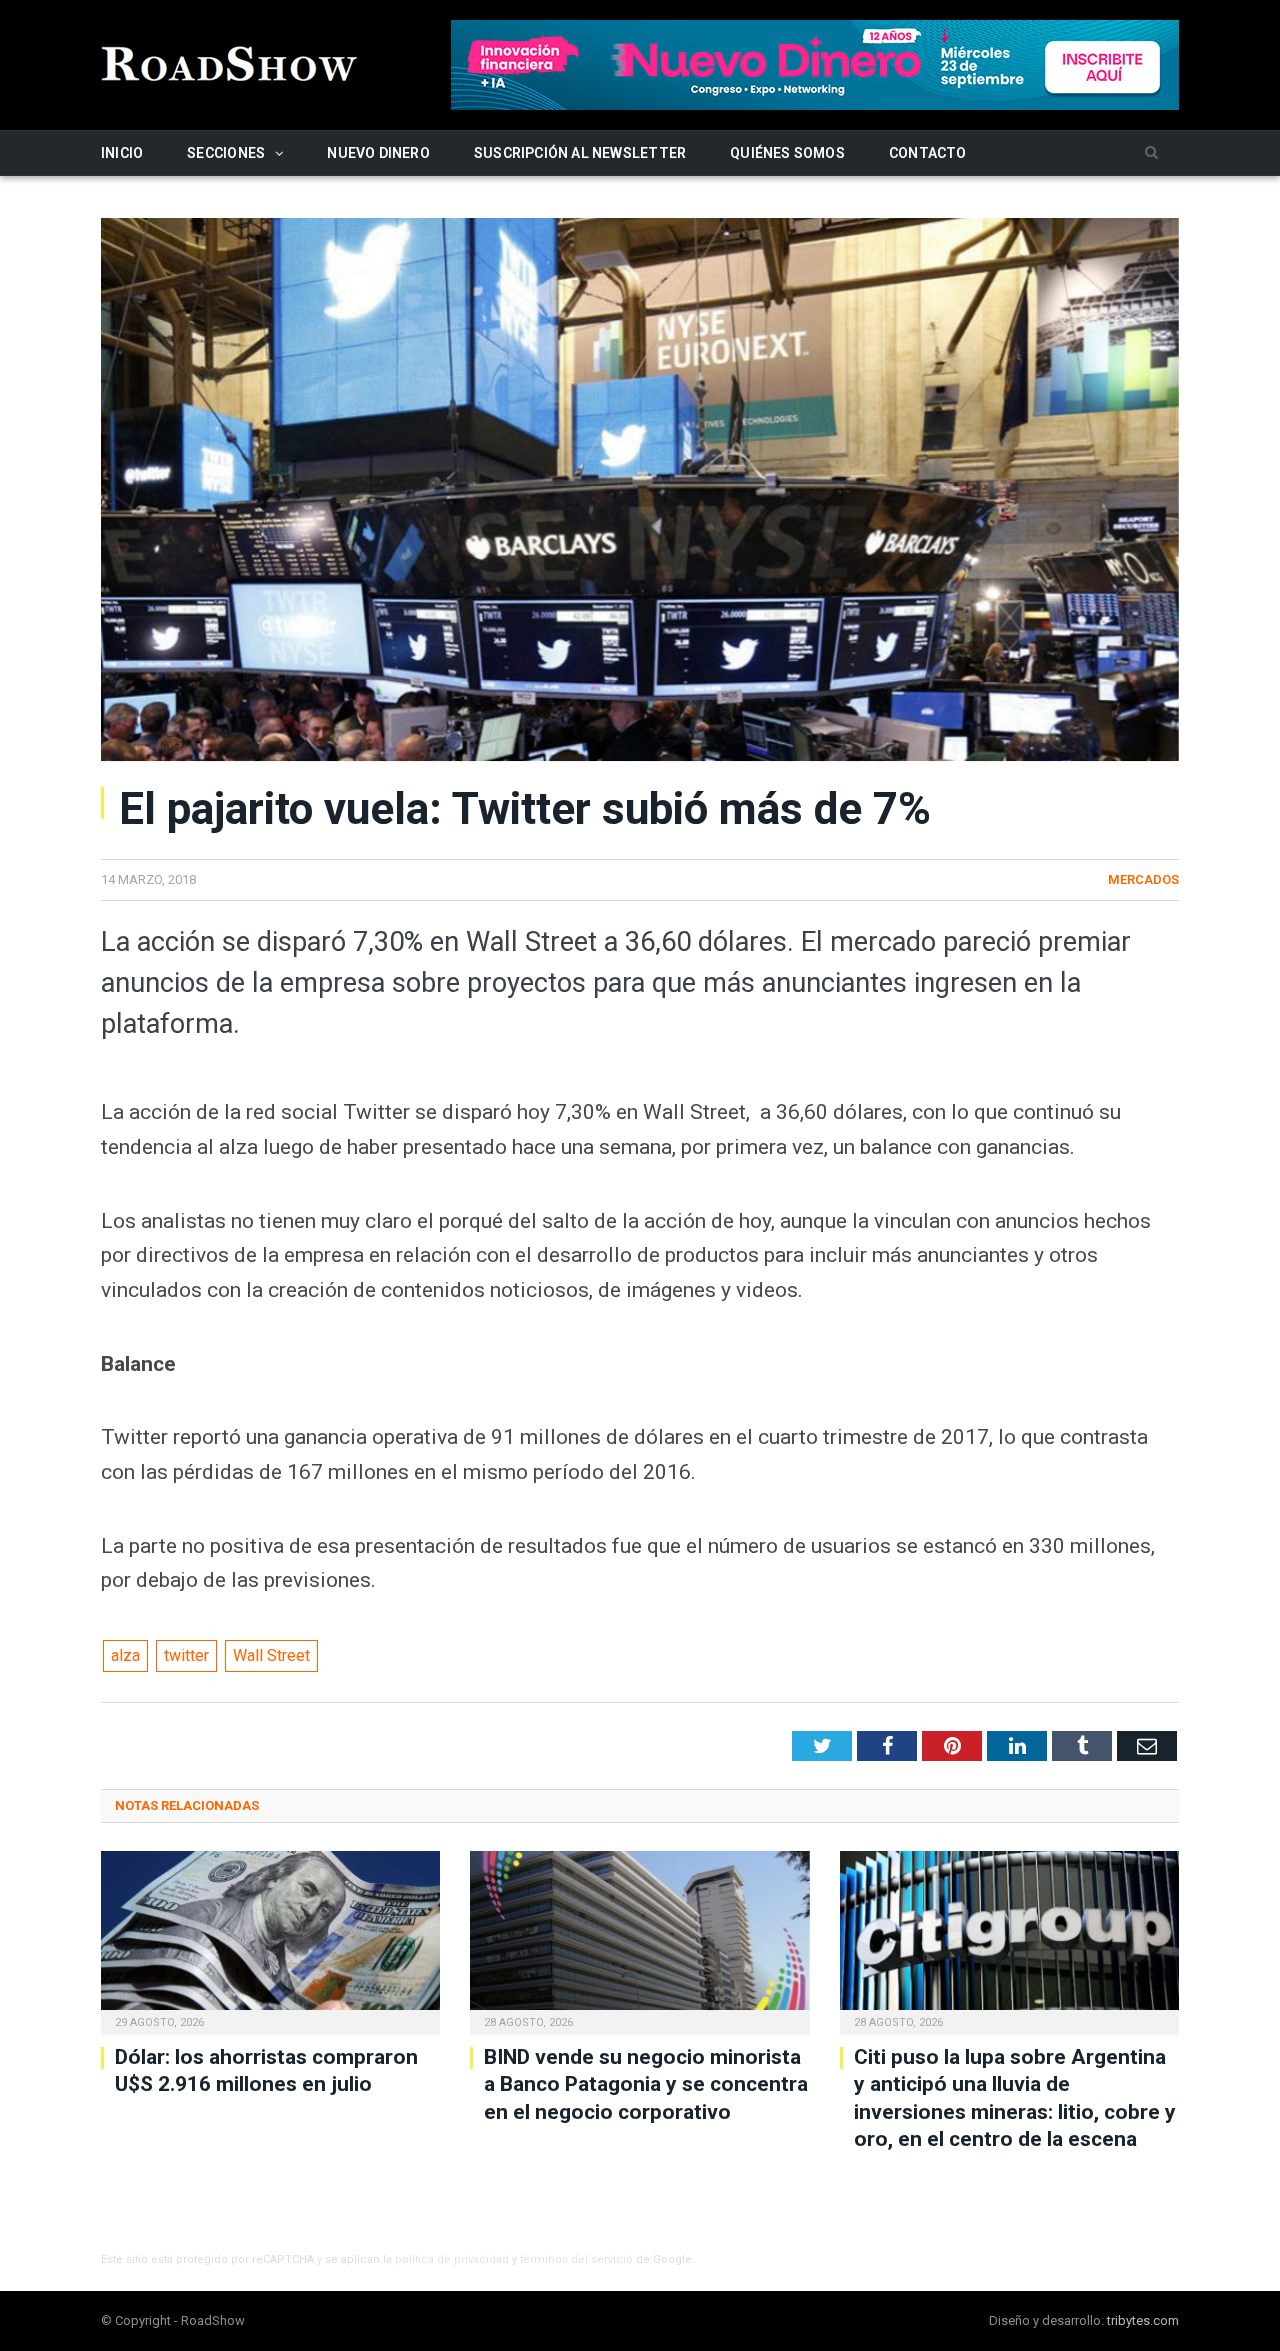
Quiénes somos (787, 153)
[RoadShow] (230, 61)
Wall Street (271, 1655)
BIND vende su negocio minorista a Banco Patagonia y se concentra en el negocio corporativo (646, 2084)
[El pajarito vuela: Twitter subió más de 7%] (640, 492)
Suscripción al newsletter (580, 153)
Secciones (226, 153)
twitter (186, 1655)
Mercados (1143, 879)
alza (125, 1655)
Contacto (928, 153)
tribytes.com (1143, 2320)
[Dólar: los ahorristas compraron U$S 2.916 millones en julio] (270, 1940)
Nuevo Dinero (378, 153)
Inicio (122, 153)
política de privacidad (452, 2259)
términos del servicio (576, 2259)
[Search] (1151, 153)
